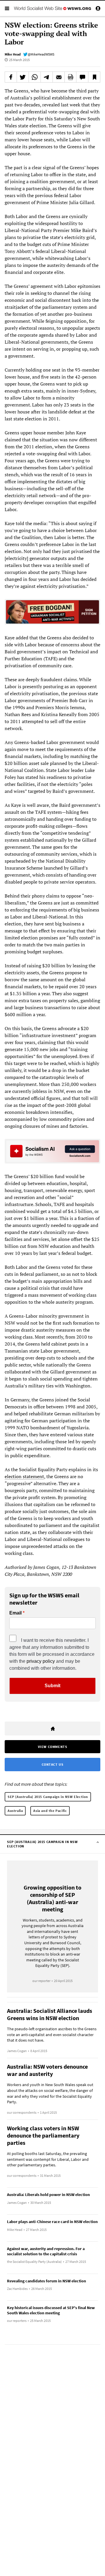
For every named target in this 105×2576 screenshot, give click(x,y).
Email (15, 1613)
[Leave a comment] (82, 77)
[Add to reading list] (94, 77)
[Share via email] (59, 77)
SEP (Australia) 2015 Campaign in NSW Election (48, 1797)
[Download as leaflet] (71, 77)
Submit (52, 1686)
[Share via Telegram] (47, 77)
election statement (24, 1476)
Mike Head (13, 54)
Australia (15, 1811)
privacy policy (41, 1661)
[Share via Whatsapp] (35, 77)
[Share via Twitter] (23, 77)
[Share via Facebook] (11, 77)
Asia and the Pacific (50, 1811)
